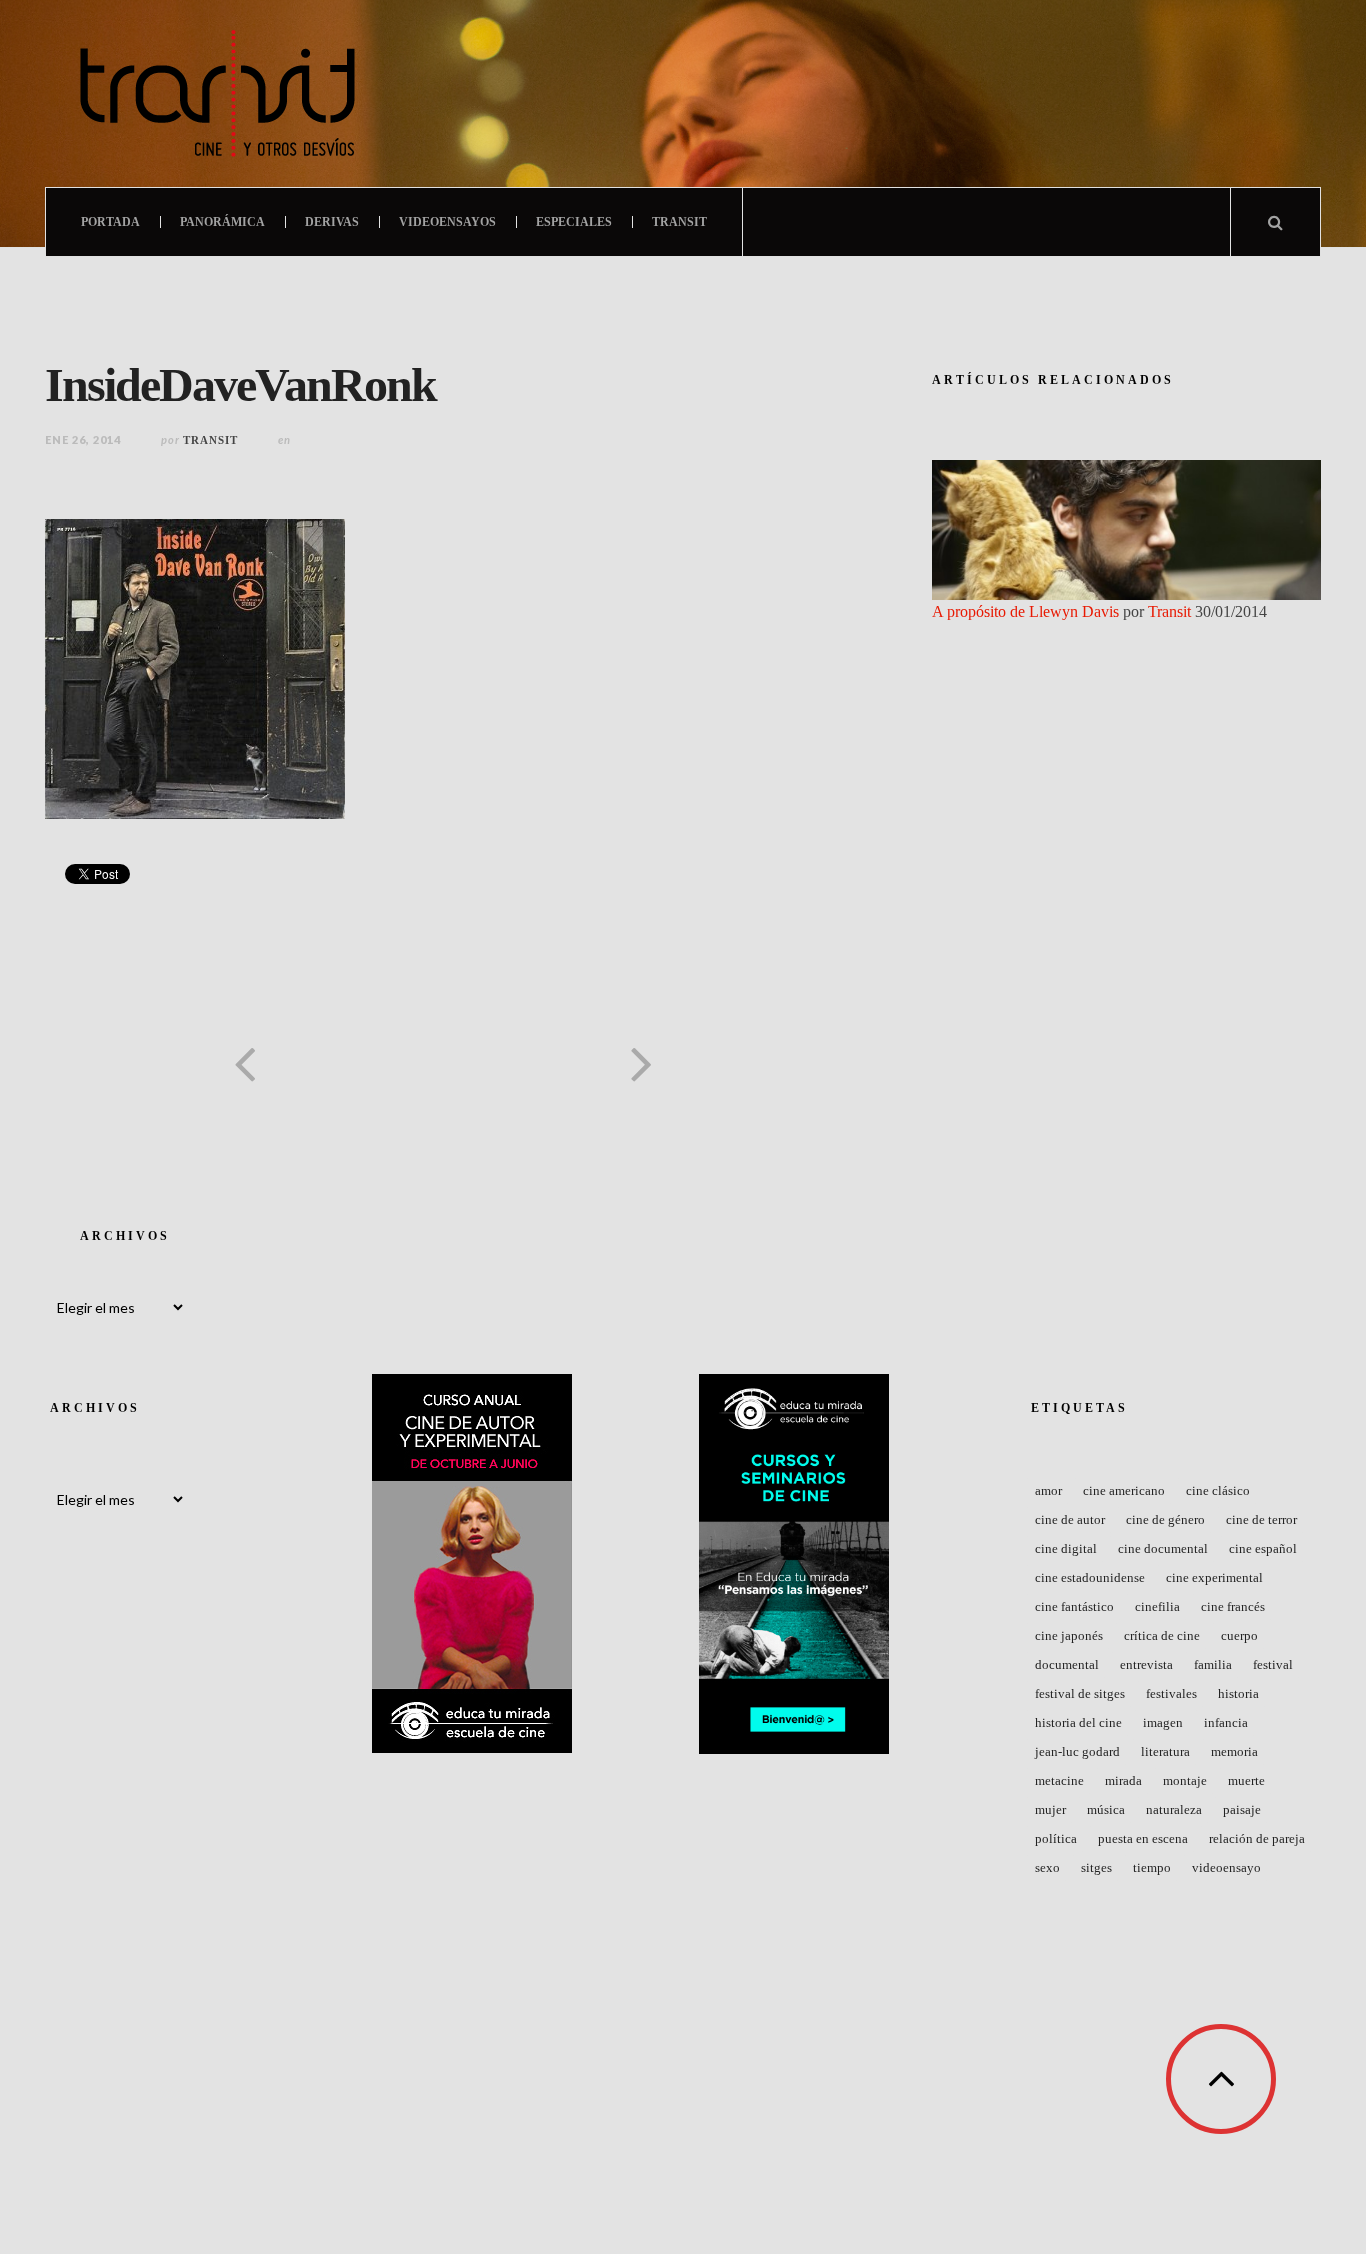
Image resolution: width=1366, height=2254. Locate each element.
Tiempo (1152, 1867)
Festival (1273, 1664)
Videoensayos (447, 222)
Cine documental (1163, 1548)
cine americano (1124, 1490)
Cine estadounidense (1090, 1577)
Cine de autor (1070, 1519)
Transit (679, 222)
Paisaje (1242, 1809)
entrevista (1146, 1664)
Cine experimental (1214, 1577)
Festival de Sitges (1080, 1693)
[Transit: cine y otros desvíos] (217, 93)
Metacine (1059, 1780)
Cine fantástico (1074, 1606)
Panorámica (222, 222)
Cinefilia (1157, 1606)
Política (1056, 1838)
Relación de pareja (1257, 1838)
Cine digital (1066, 1548)
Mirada (1123, 1780)
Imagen (1163, 1722)
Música (1106, 1809)
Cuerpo (1239, 1635)
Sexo (1047, 1867)
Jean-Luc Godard (1077, 1751)
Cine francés (1233, 1606)
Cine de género (1165, 1519)
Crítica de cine (1162, 1635)
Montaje (1185, 1780)
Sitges (1096, 1867)
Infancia (1226, 1722)
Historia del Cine (1078, 1722)
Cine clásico (1218, 1490)
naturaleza (1174, 1809)
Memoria (1234, 1751)
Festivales (1171, 1693)
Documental (1067, 1664)
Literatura (1165, 1751)
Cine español (1263, 1548)
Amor (1048, 1490)
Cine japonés (1069, 1635)
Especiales (574, 222)
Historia (1238, 1693)
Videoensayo (1226, 1867)
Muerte (1246, 1780)
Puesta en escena (1143, 1838)
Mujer (1050, 1809)
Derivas (332, 222)
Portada (110, 222)
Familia (1213, 1664)
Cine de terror (1261, 1519)
